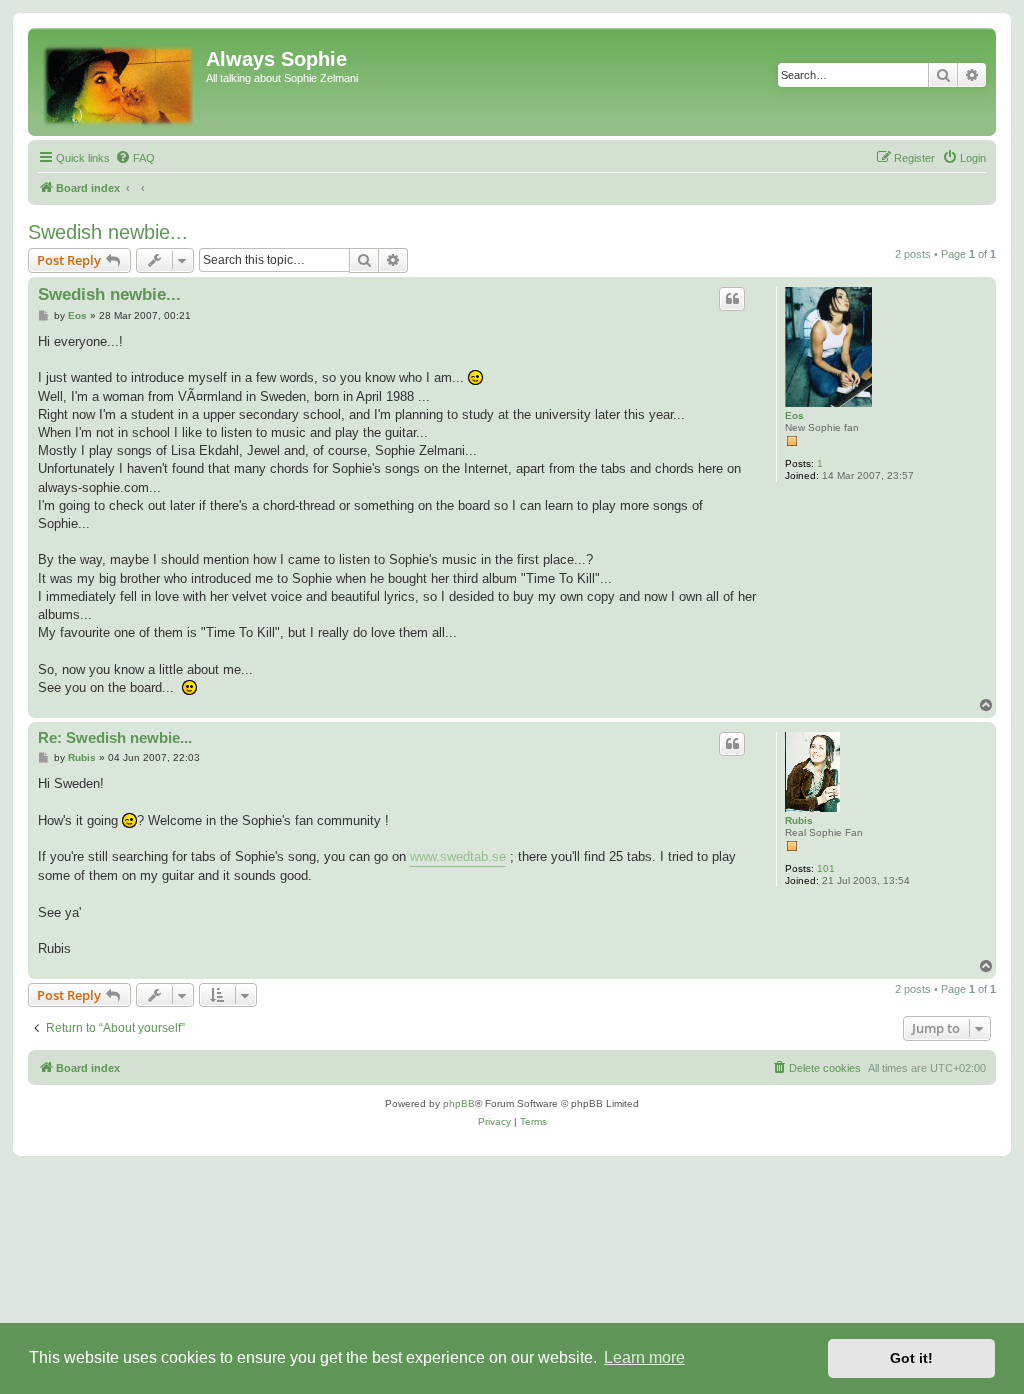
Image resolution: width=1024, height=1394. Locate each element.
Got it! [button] (911, 1358)
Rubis (799, 820)
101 (826, 868)
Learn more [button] (644, 1357)
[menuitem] (135, 158)
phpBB (459, 1103)
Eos (794, 415)
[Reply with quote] (732, 299)
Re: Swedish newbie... (115, 737)
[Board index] (119, 82)
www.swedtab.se (458, 856)
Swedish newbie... (108, 232)
